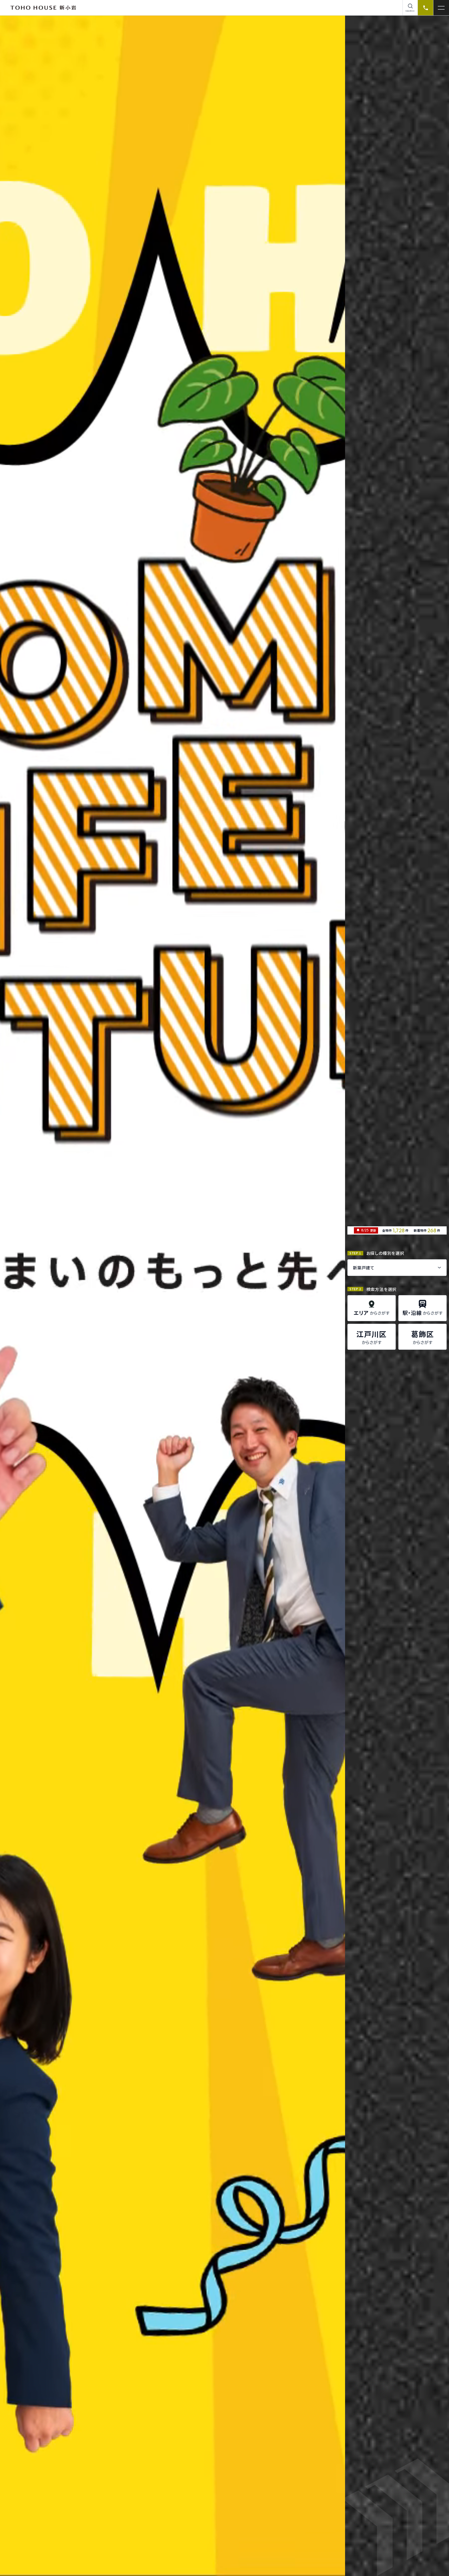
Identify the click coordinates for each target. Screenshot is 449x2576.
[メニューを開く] (441, 8)
